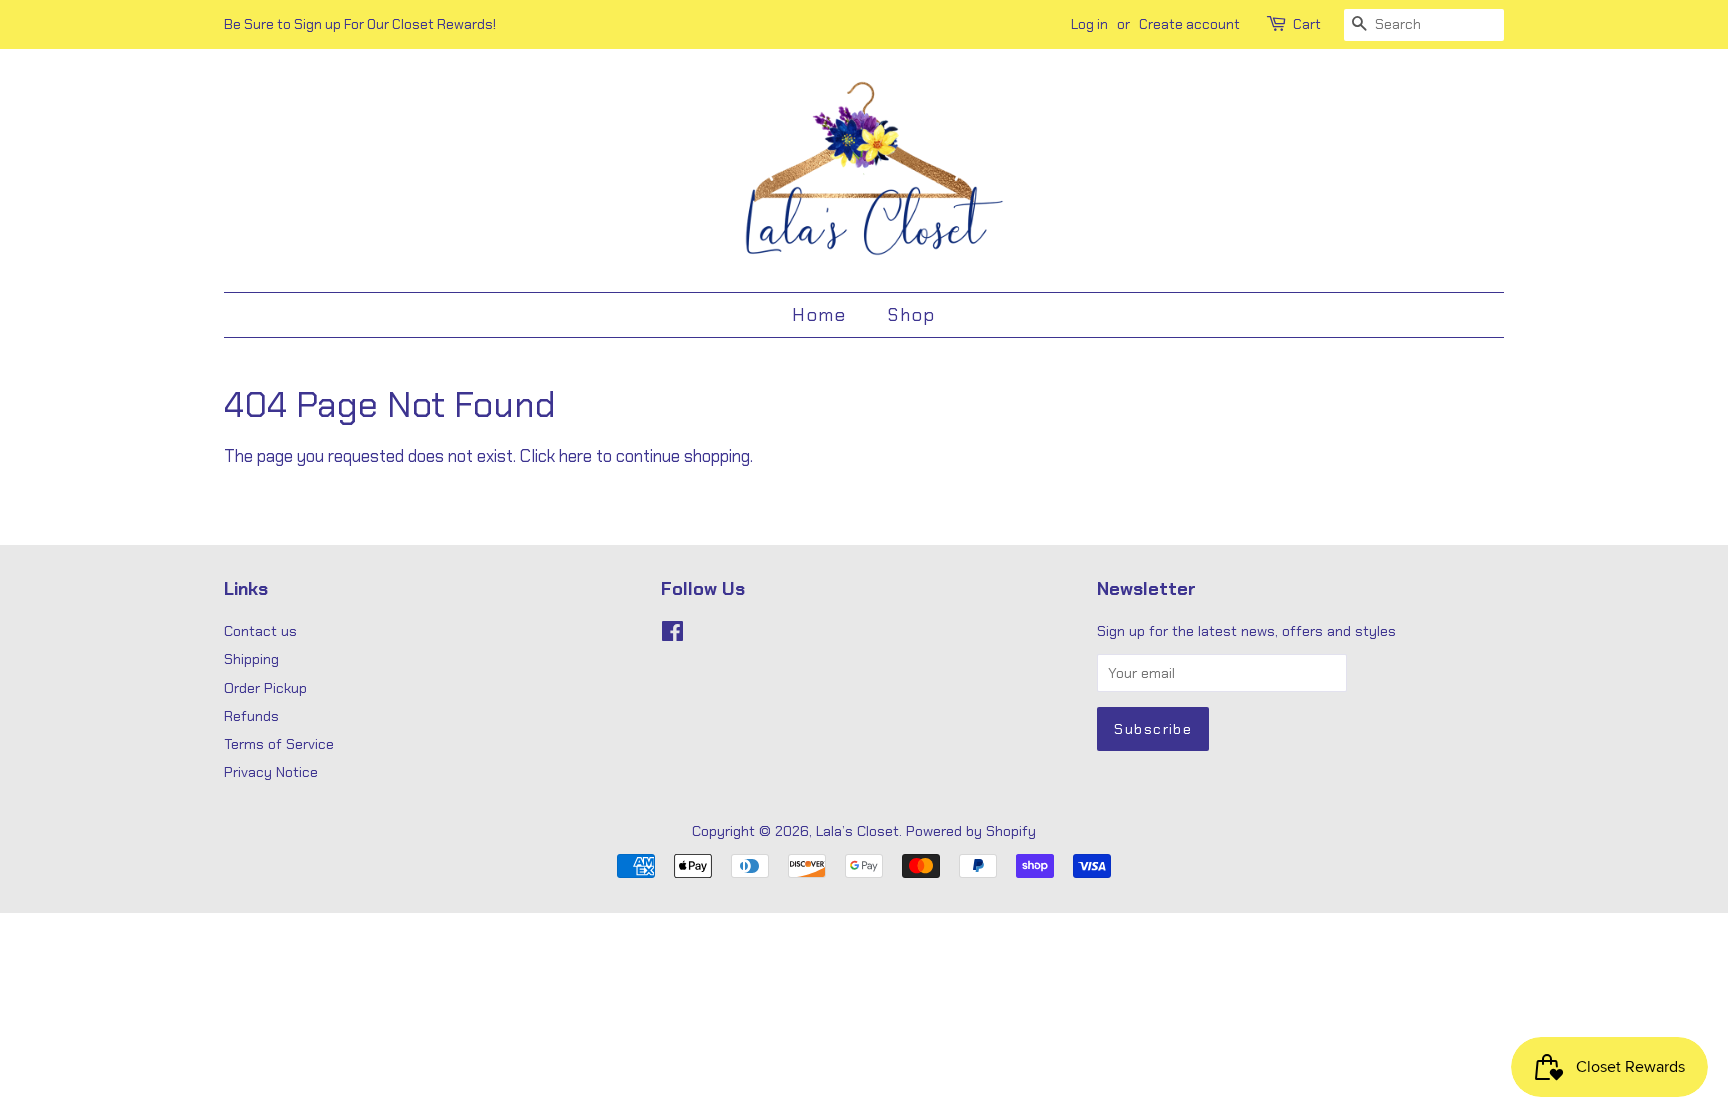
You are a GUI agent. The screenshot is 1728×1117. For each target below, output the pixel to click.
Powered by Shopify (971, 831)
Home (819, 315)
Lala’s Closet (857, 831)
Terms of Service (279, 744)
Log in (1089, 24)
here (575, 456)
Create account (1189, 24)
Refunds (251, 716)
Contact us (260, 631)
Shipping (251, 659)
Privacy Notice (271, 772)
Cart (1307, 24)
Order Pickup (265, 688)
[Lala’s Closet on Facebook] (672, 635)
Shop (912, 315)
